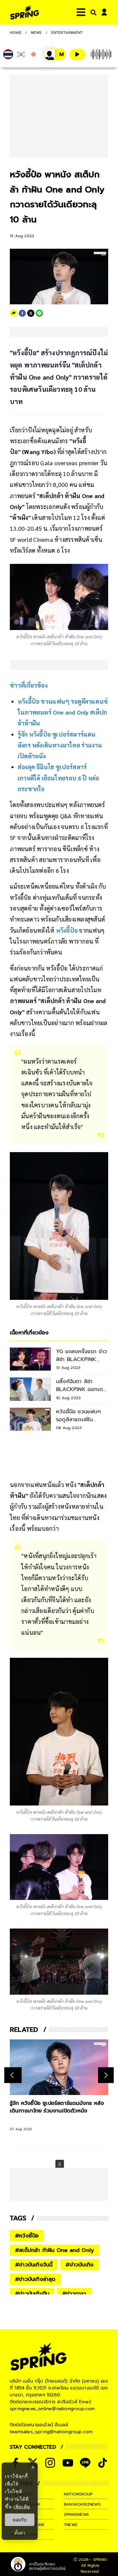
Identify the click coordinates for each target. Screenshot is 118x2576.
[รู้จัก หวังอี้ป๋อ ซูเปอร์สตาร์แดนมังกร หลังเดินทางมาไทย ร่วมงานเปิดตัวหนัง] (59, 2067)
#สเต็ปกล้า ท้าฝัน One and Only (55, 2250)
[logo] (25, 12)
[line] (39, 313)
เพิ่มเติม (22, 2506)
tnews (71, 2525)
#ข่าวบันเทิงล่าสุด (35, 2279)
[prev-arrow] (13, 2075)
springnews (76, 2514)
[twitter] (31, 313)
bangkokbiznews (82, 2504)
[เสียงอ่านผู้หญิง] (55, 54)
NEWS (36, 33)
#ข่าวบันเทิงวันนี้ (34, 2265)
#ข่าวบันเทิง (79, 2265)
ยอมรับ (20, 2520)
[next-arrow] (106, 2075)
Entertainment (67, 33)
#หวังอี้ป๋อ (27, 2236)
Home (16, 33)
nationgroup (78, 2494)
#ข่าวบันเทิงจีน (32, 2294)
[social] (50, 2463)
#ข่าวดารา (74, 2294)
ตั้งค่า (20, 2533)
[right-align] (92, 12)
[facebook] (22, 313)
